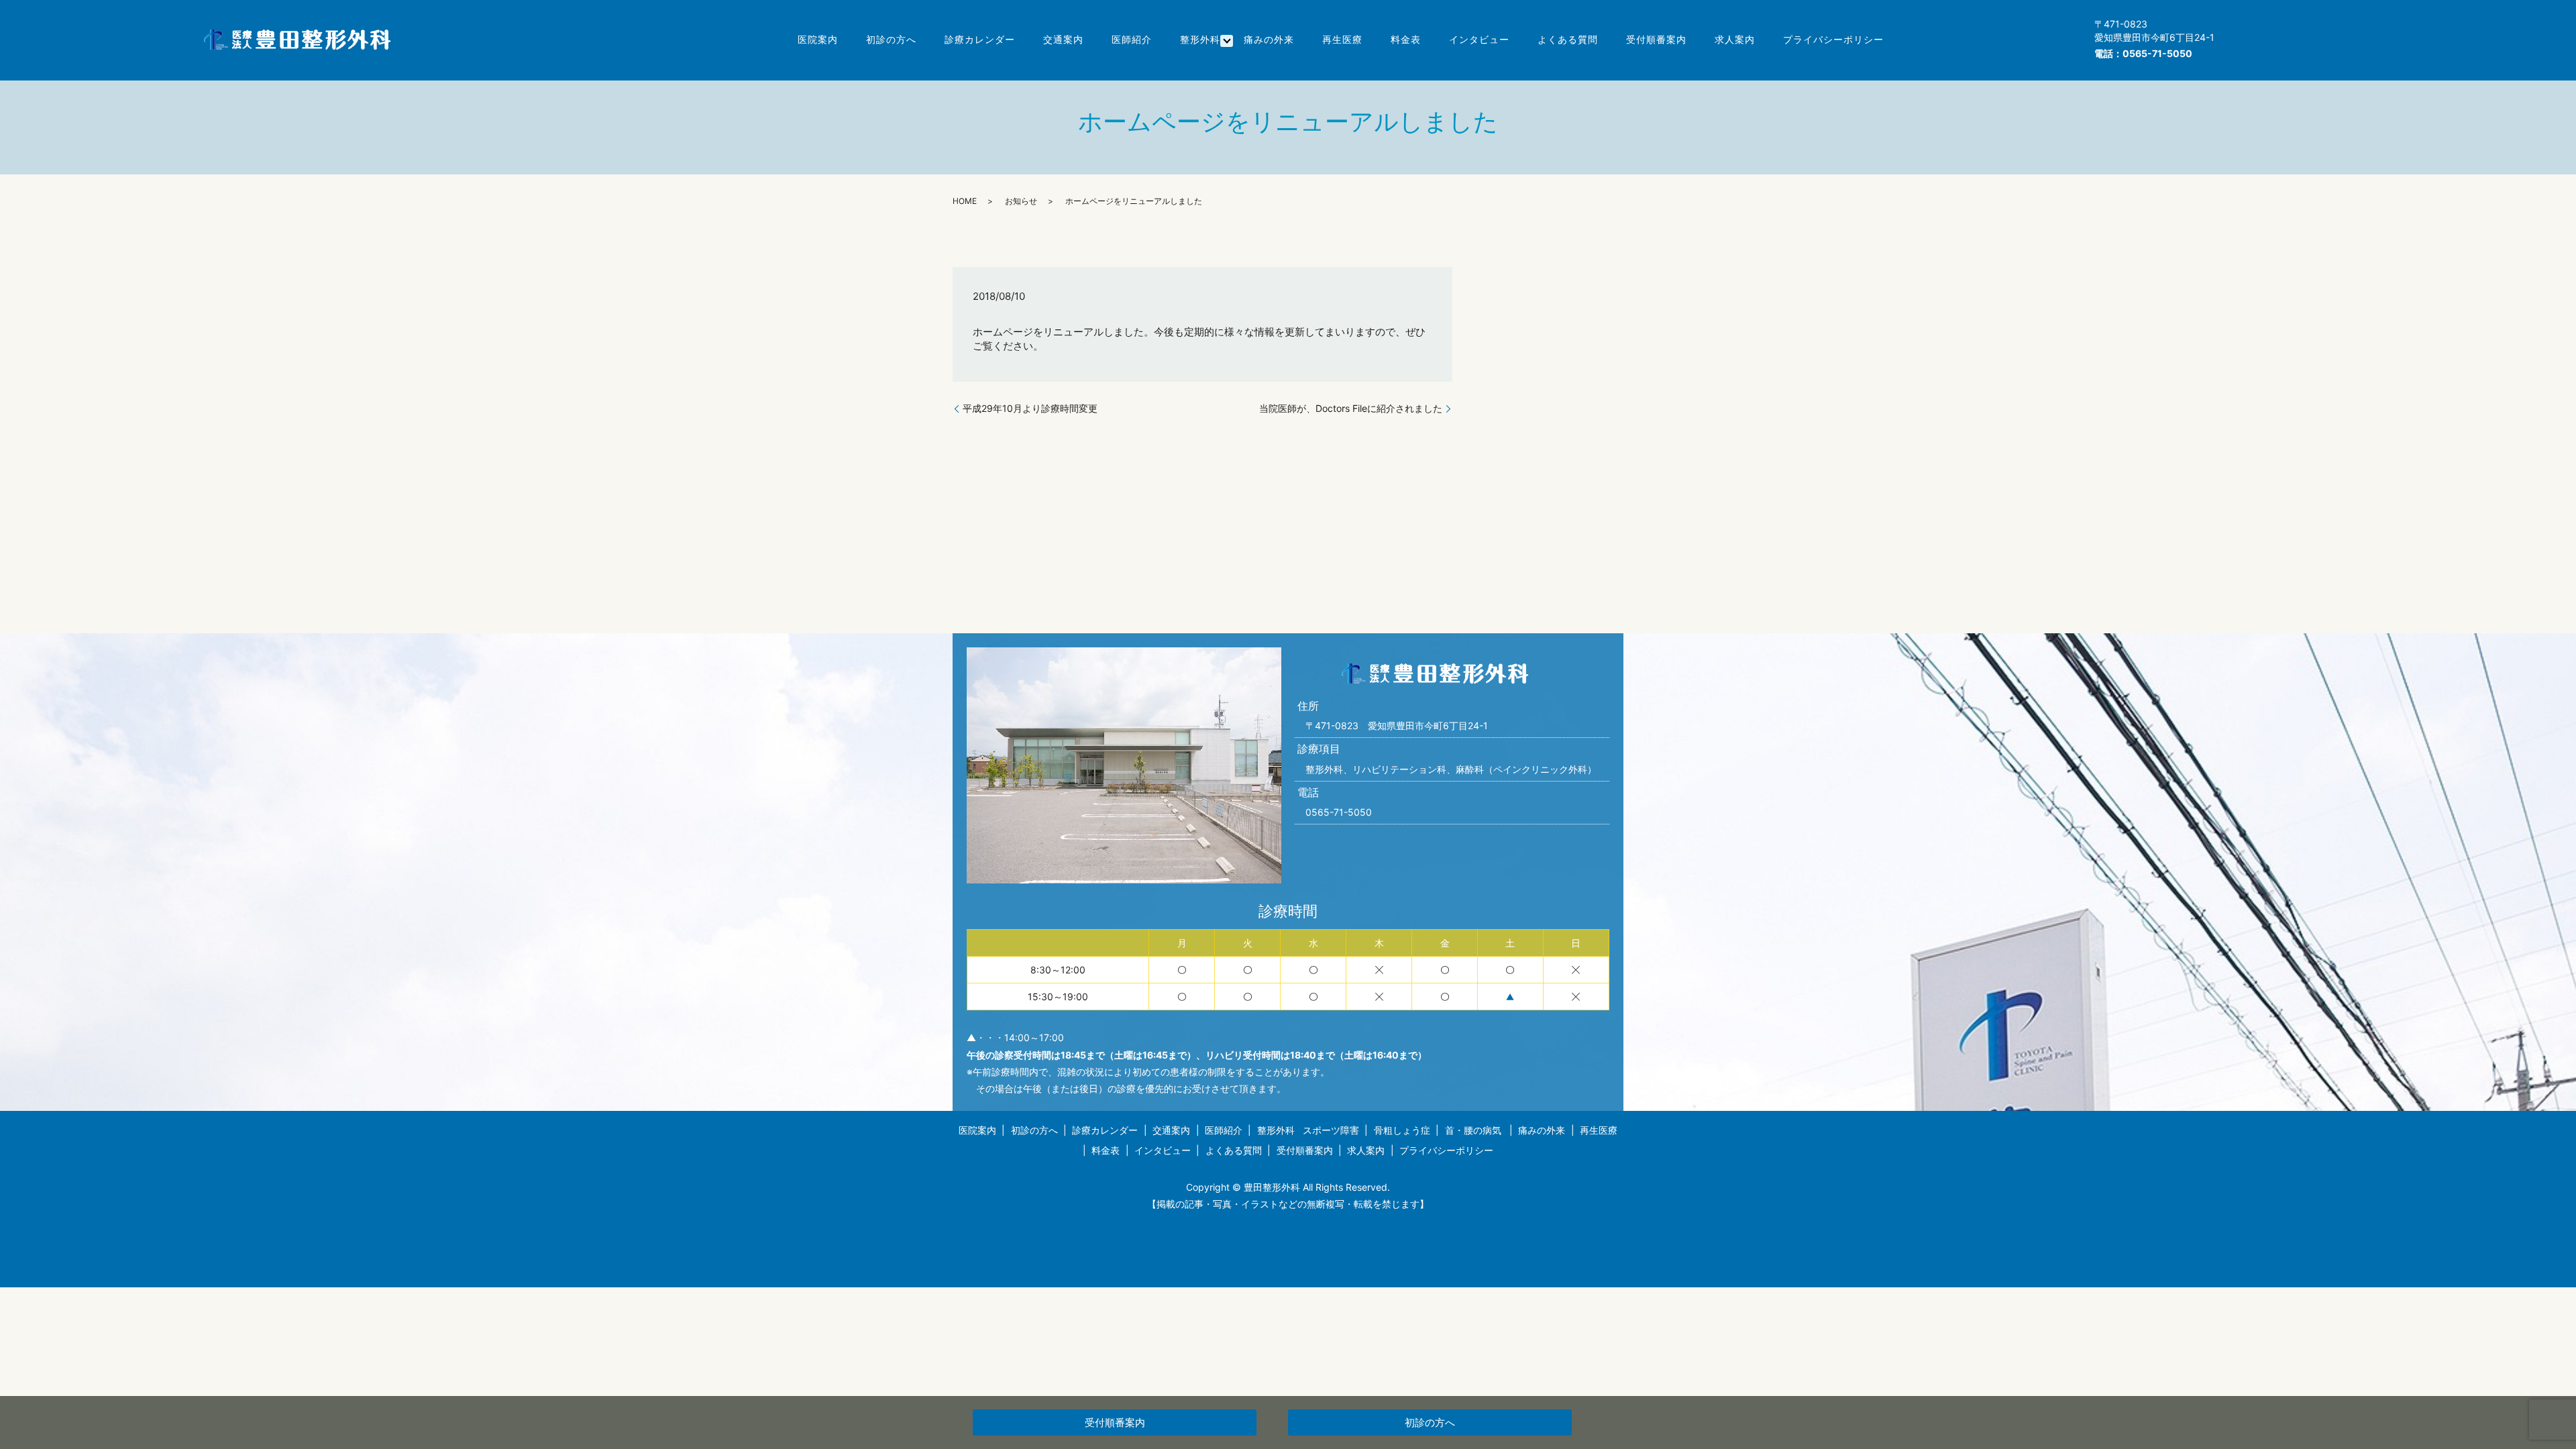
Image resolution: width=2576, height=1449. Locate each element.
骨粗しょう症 (1402, 1130)
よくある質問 (1568, 39)
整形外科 (1200, 39)
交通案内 (1063, 39)
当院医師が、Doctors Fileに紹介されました (1351, 408)
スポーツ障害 (1331, 1130)
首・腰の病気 (1473, 1130)
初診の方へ (891, 39)
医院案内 (818, 39)
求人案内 (1735, 39)
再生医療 (1342, 39)
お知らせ (1021, 201)
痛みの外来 (1269, 39)
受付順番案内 (1656, 39)
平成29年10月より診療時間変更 (1030, 408)
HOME (965, 201)
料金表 (1406, 39)
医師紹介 (1132, 39)
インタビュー (1479, 39)
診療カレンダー (980, 39)
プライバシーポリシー (1833, 39)
